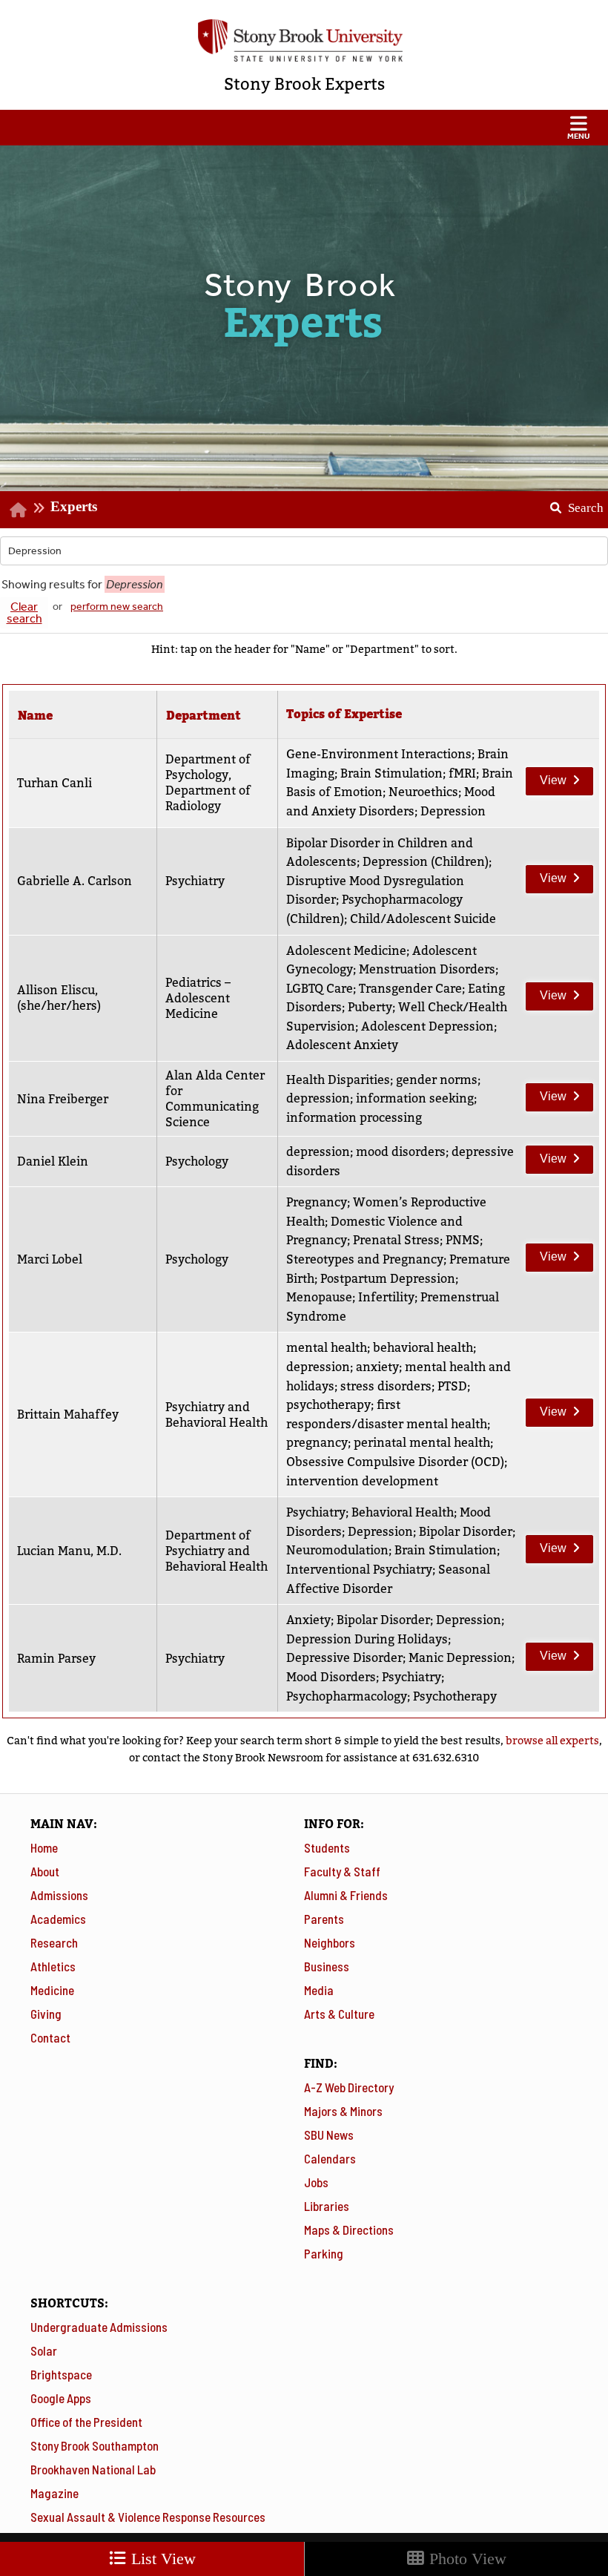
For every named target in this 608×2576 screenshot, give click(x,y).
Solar (44, 2350)
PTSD (452, 1386)
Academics (58, 1919)
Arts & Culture (339, 2014)
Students (327, 1847)
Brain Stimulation (391, 773)
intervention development (362, 1481)
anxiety (377, 1367)
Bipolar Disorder (466, 1532)
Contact (50, 2037)
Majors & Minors (343, 2111)
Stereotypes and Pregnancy (365, 1259)
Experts (74, 506)
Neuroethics (423, 792)
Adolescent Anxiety (342, 1045)
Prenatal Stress (396, 1240)
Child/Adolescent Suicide (423, 919)
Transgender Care (410, 989)
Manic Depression (460, 1658)
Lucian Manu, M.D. (69, 1551)
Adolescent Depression (427, 1026)
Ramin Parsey (56, 1659)
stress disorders (386, 1386)
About (45, 1871)
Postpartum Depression (388, 1279)
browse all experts (552, 1741)
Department (204, 716)
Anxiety (308, 1620)
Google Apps (61, 2398)
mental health (327, 1348)
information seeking (415, 1098)
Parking (324, 2253)
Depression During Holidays (367, 1639)
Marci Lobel (50, 1259)
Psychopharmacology (347, 1696)
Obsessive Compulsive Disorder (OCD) (395, 1462)
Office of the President (86, 2422)
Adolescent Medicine (346, 951)
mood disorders (401, 1152)
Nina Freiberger (63, 1099)
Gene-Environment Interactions (379, 754)
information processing (354, 1118)
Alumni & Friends (346, 1895)
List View (161, 2559)
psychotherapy (328, 1405)
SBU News (329, 2135)
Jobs (316, 2182)
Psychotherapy (455, 1696)
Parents (324, 1919)
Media (319, 1990)
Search (571, 503)
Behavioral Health (403, 1512)
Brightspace (61, 2374)
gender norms (437, 1080)
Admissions (59, 1895)
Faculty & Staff (342, 1871)
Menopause (319, 1297)
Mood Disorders (331, 1677)
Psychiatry (316, 1512)
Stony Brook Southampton (95, 2445)
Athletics (53, 1966)
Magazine (54, 2493)
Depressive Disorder (344, 1658)
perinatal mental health (422, 1443)
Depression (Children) (426, 862)
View (546, 777)
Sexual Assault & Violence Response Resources (148, 2517)
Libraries (327, 2206)
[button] (304, 128)
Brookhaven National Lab (93, 2469)
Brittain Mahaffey (68, 1414)
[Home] (18, 509)
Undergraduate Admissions (99, 2327)
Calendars (330, 2158)
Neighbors (330, 1942)
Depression (453, 811)
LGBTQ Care (320, 989)
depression (318, 1098)
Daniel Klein (53, 1161)
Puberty (370, 1007)
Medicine (52, 1990)
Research (54, 1942)
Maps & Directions (349, 2230)
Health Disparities (338, 1080)
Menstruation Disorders (427, 969)
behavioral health (423, 1348)
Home (44, 1847)
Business (327, 1966)
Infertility (386, 1297)
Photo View (466, 2559)
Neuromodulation (337, 1550)
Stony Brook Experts (304, 84)
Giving (46, 2014)
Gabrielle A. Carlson (75, 881)
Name (35, 716)
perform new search (117, 607)
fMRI (462, 773)
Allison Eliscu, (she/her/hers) (59, 998)
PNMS (463, 1240)
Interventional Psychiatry (359, 1570)
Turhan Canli (54, 783)
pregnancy (317, 1443)
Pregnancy (317, 1202)
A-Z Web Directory (349, 2087)
